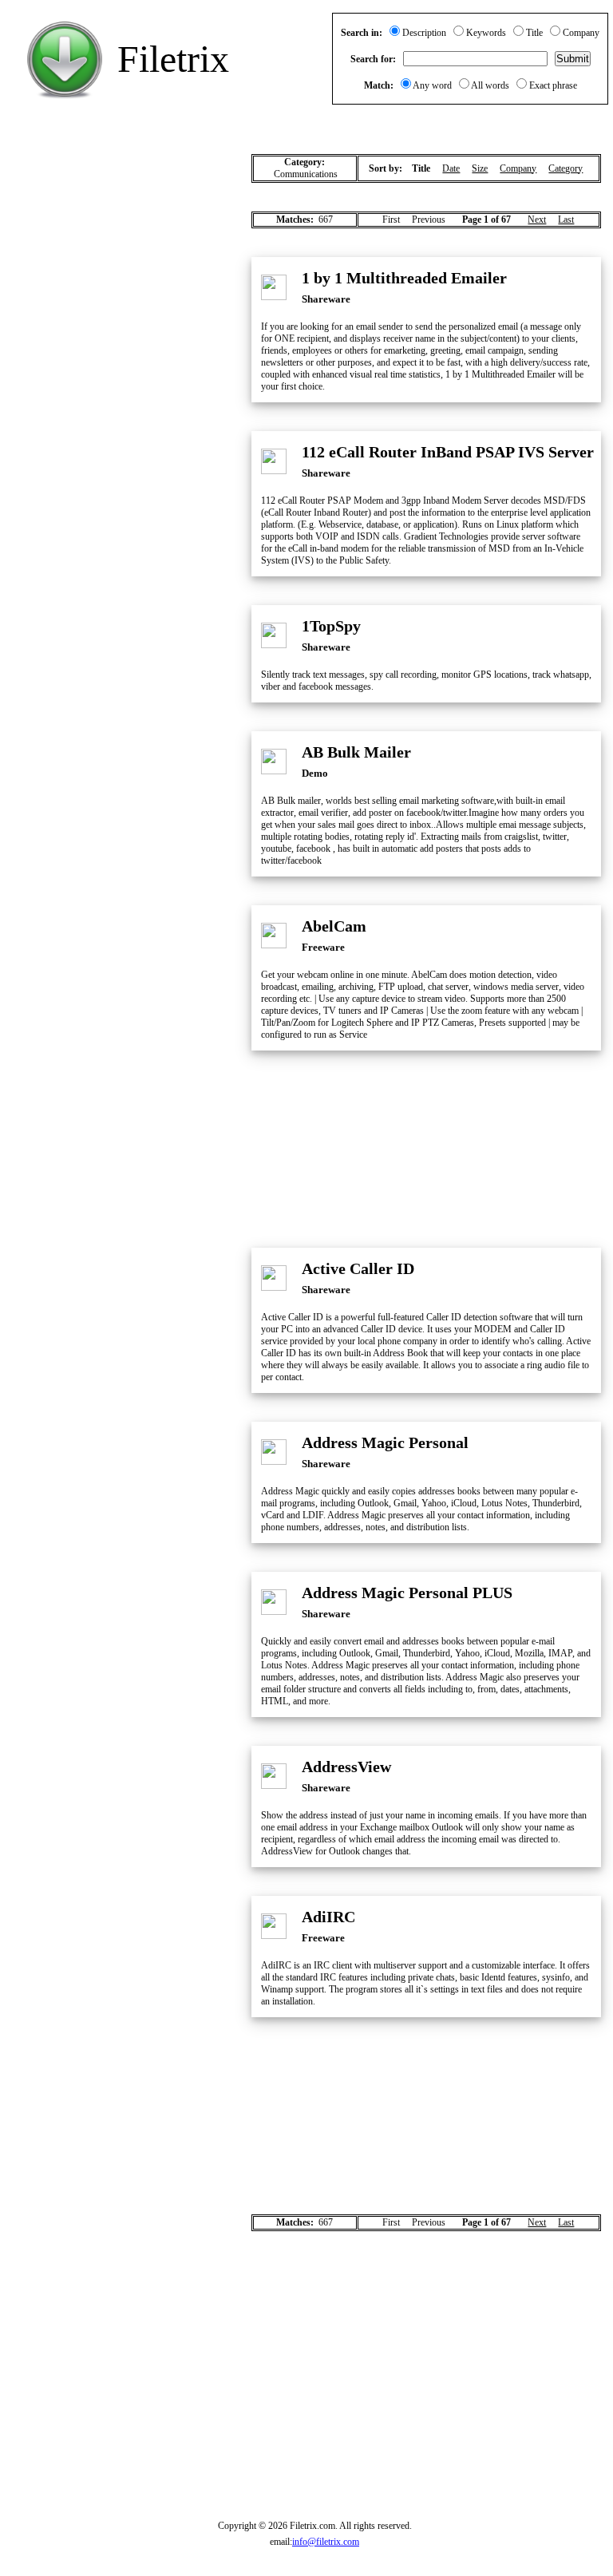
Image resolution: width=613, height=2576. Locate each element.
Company (518, 168)
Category (566, 168)
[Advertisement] (120, 229)
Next (537, 220)
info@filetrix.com (326, 2542)
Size (480, 168)
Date (451, 168)
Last (566, 220)
